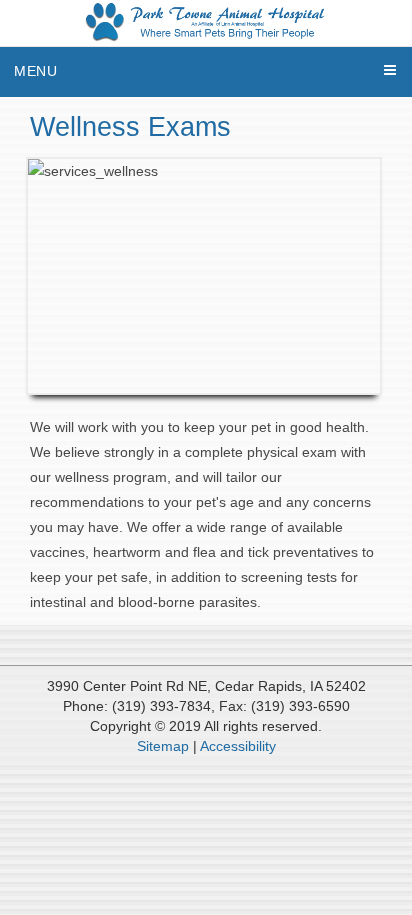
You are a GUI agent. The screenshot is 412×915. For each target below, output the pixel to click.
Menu (36, 71)
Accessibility (238, 746)
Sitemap (163, 746)
